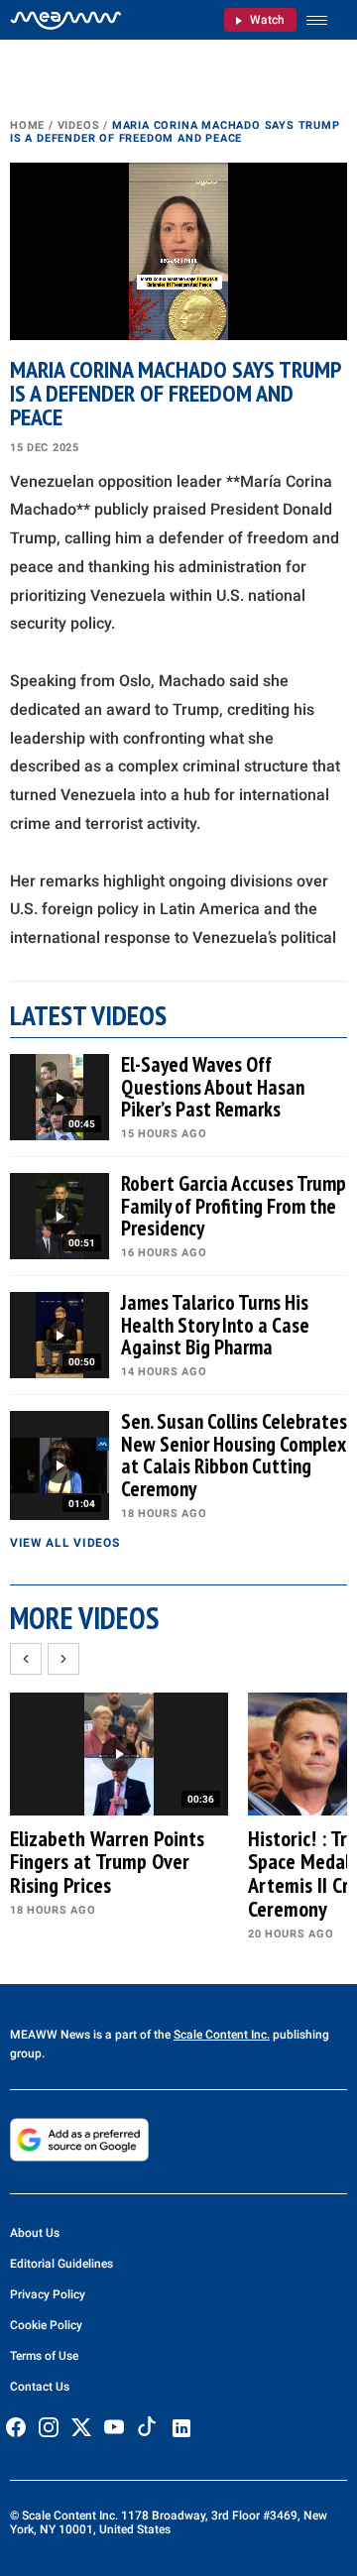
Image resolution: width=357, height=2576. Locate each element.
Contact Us (40, 2387)
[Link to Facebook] (16, 2427)
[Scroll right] (63, 1659)
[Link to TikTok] (147, 2431)
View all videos (65, 1543)
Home (27, 125)
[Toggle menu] (327, 20)
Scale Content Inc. (222, 2035)
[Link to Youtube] (114, 2427)
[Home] (66, 20)
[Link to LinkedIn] (181, 2428)
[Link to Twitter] (81, 2427)
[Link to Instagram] (49, 2427)
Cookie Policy (46, 2325)
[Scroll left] (26, 1659)
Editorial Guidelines (61, 2264)
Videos (79, 125)
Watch (267, 20)
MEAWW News (50, 2035)
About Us (35, 2233)
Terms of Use (44, 2356)
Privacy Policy (48, 2294)
